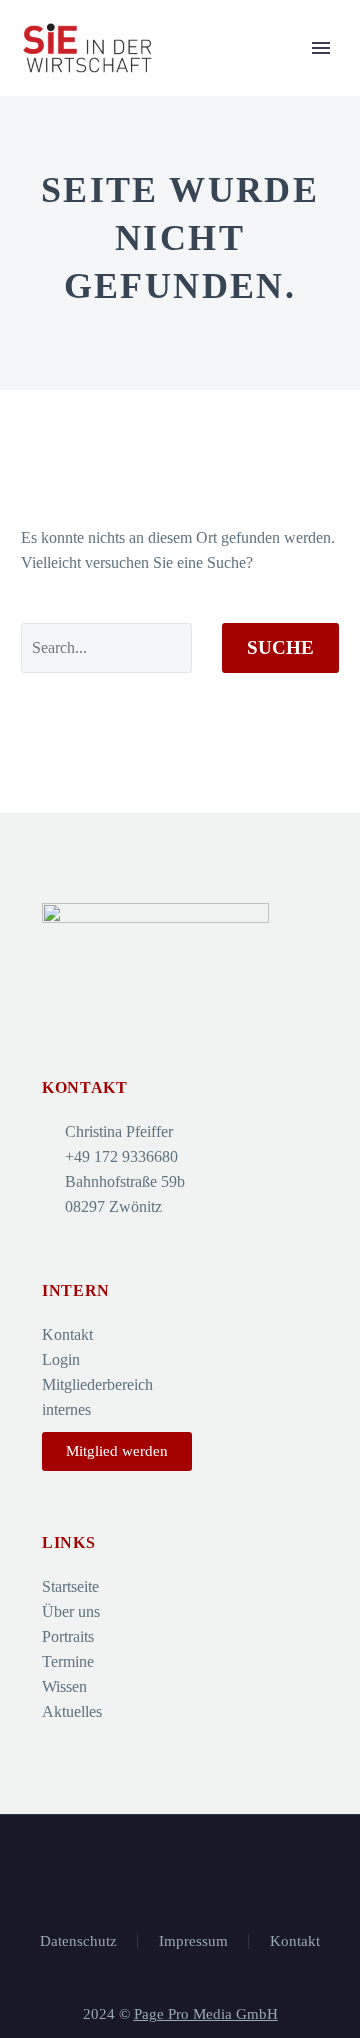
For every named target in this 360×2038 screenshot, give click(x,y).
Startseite (265, 78)
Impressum (193, 1941)
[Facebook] (180, 1869)
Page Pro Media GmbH (206, 2014)
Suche (280, 647)
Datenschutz (78, 1941)
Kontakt (295, 1941)
